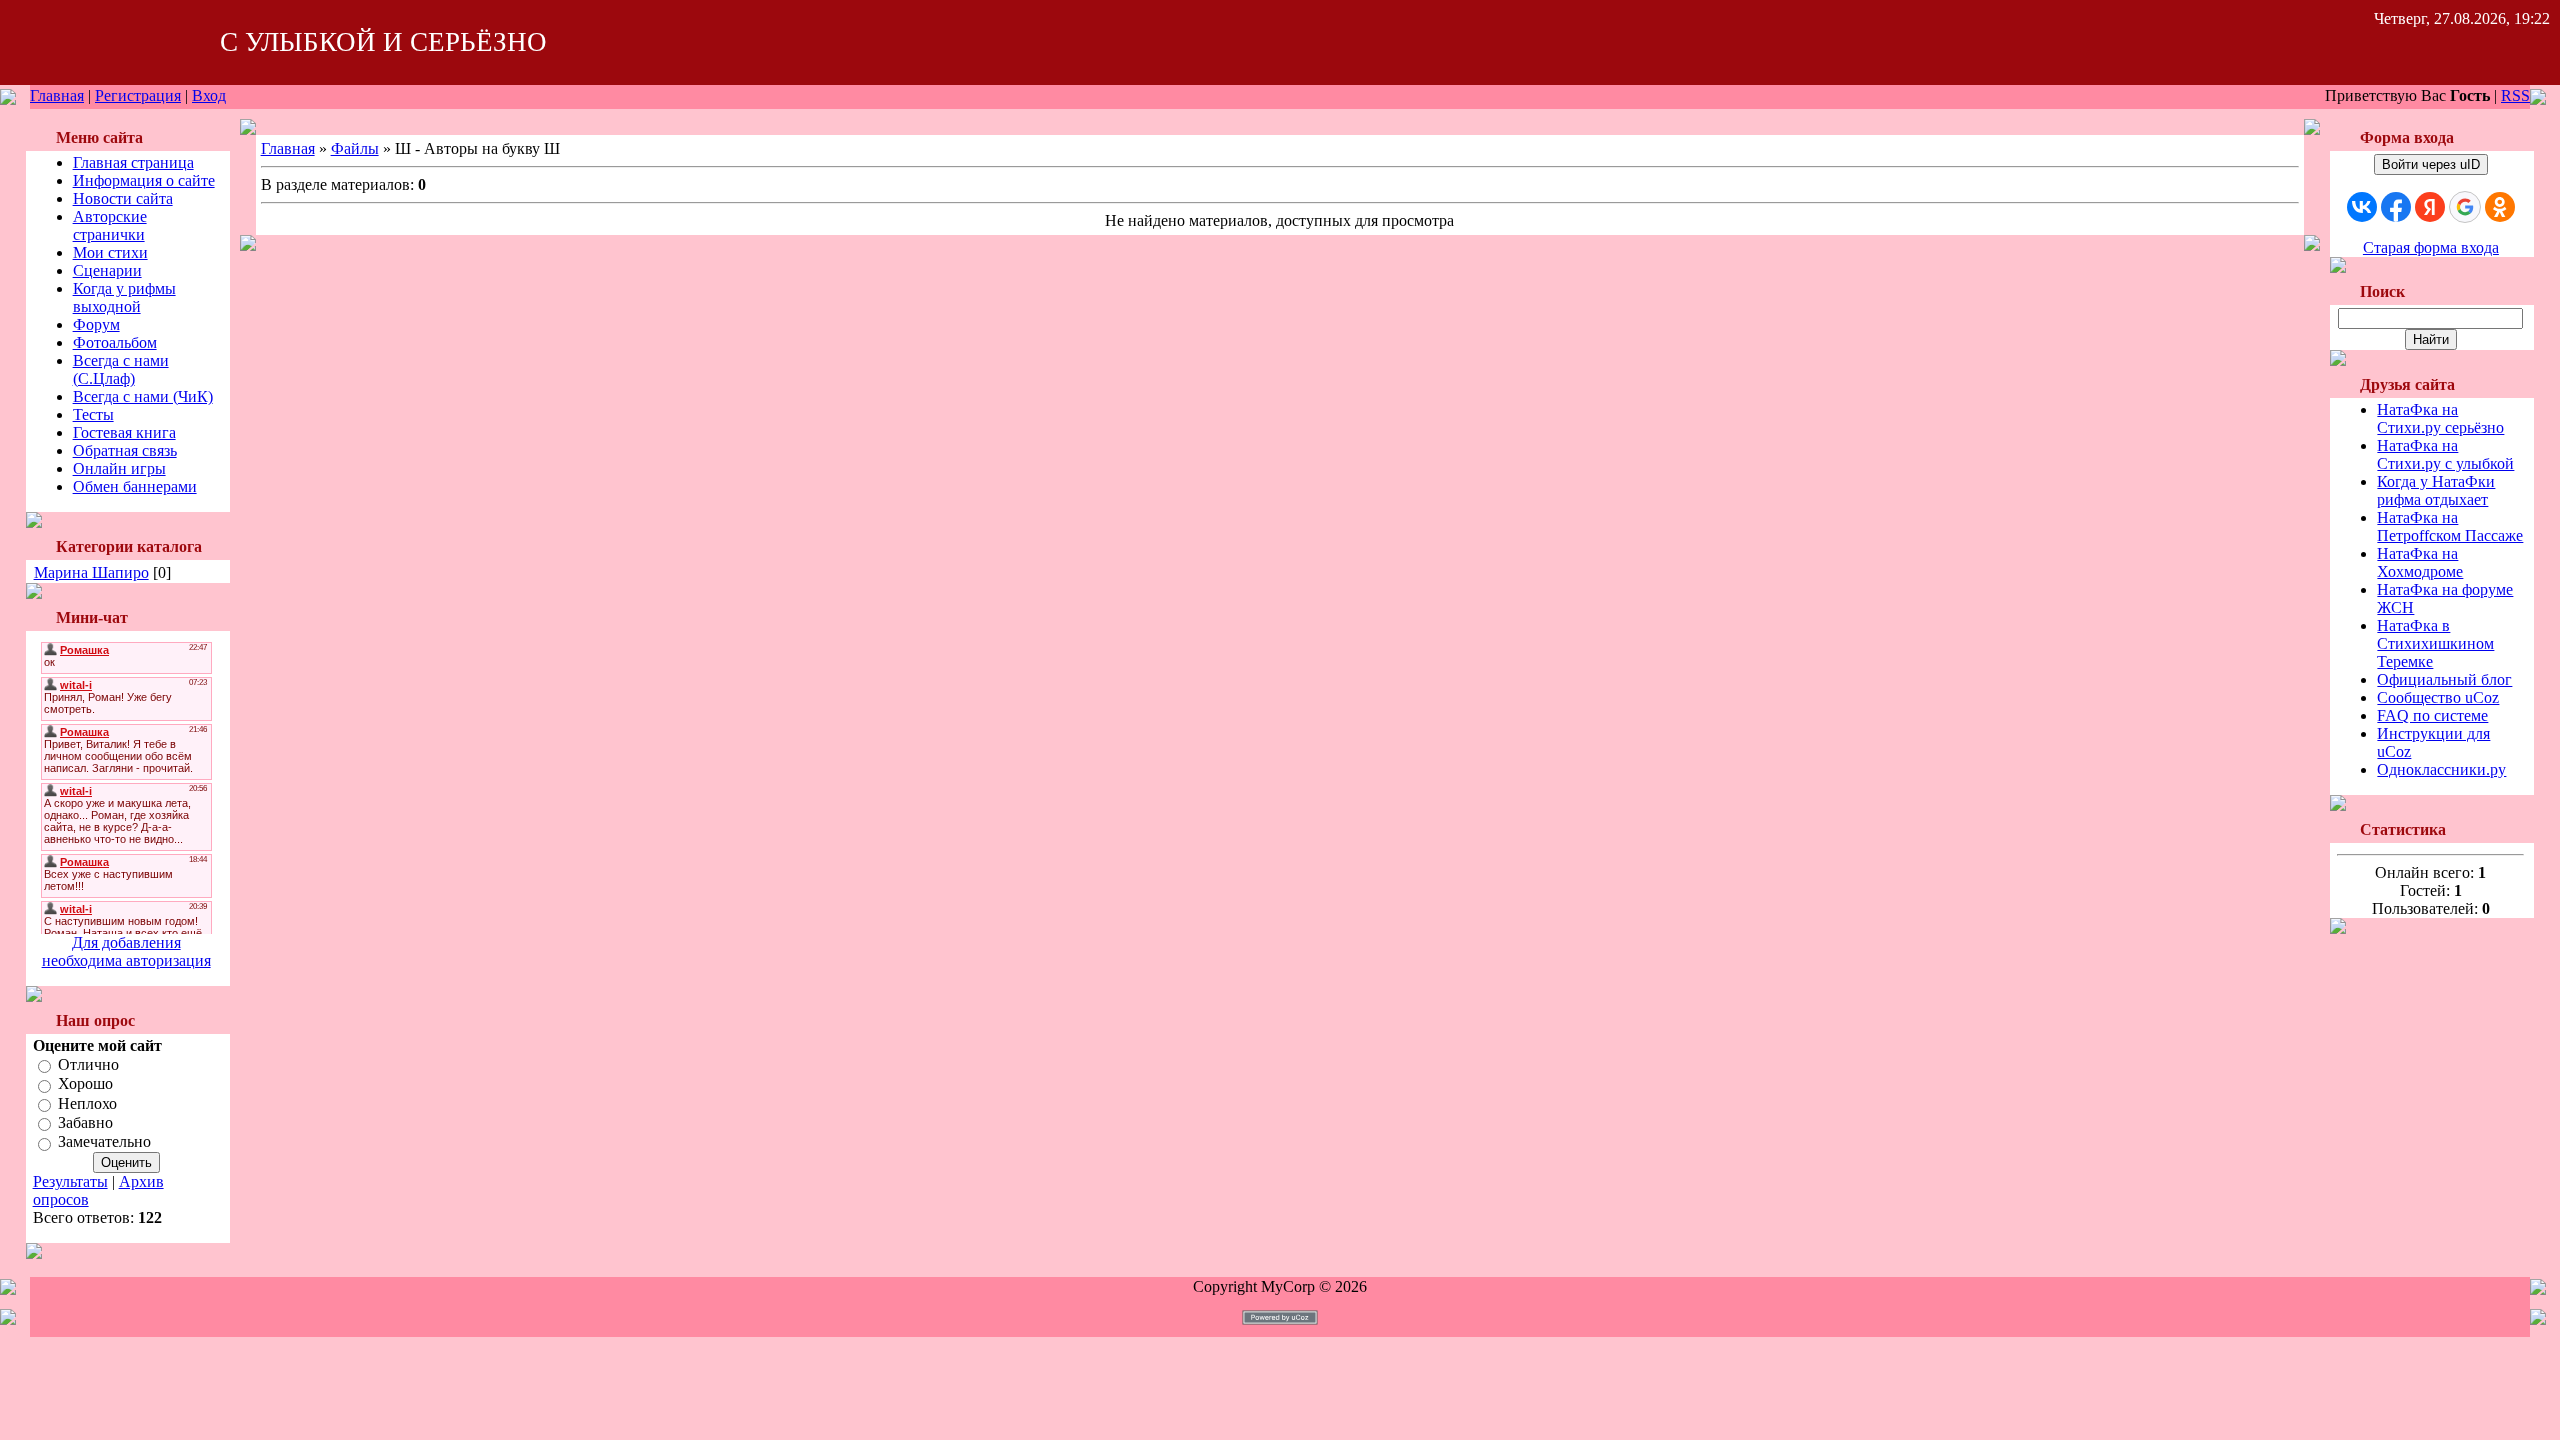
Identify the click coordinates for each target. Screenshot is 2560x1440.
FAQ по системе (2432, 715)
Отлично (88, 1064)
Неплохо (87, 1103)
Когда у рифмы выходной (124, 297)
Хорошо (85, 1084)
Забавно (85, 1122)
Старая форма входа (2431, 247)
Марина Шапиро (91, 572)
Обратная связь (125, 450)
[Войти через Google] (2465, 207)
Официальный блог (2444, 679)
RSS (2515, 95)
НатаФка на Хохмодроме (2420, 562)
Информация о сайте (144, 180)
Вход (209, 95)
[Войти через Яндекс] (2430, 207)
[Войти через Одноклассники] (2500, 207)
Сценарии (107, 270)
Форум (96, 324)
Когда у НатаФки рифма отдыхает (2436, 490)
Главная (57, 95)
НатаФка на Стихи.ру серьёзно (2440, 418)
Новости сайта (123, 198)
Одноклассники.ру (2441, 769)
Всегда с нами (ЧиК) (143, 396)
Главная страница (133, 162)
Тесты (93, 414)
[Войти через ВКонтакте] (2362, 207)
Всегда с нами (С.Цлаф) (121, 369)
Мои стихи (110, 252)
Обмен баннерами (135, 486)
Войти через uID (2431, 164)
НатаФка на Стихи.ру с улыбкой (2445, 454)
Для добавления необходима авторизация (126, 951)
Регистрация (138, 95)
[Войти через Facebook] (2396, 207)
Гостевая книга (124, 432)
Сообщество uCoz (2438, 697)
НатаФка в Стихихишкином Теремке (2435, 643)
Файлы (355, 148)
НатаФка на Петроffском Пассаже (2450, 526)
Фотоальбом (115, 342)
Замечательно (104, 1142)
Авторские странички (110, 225)
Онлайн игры (119, 468)
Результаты (70, 1181)
